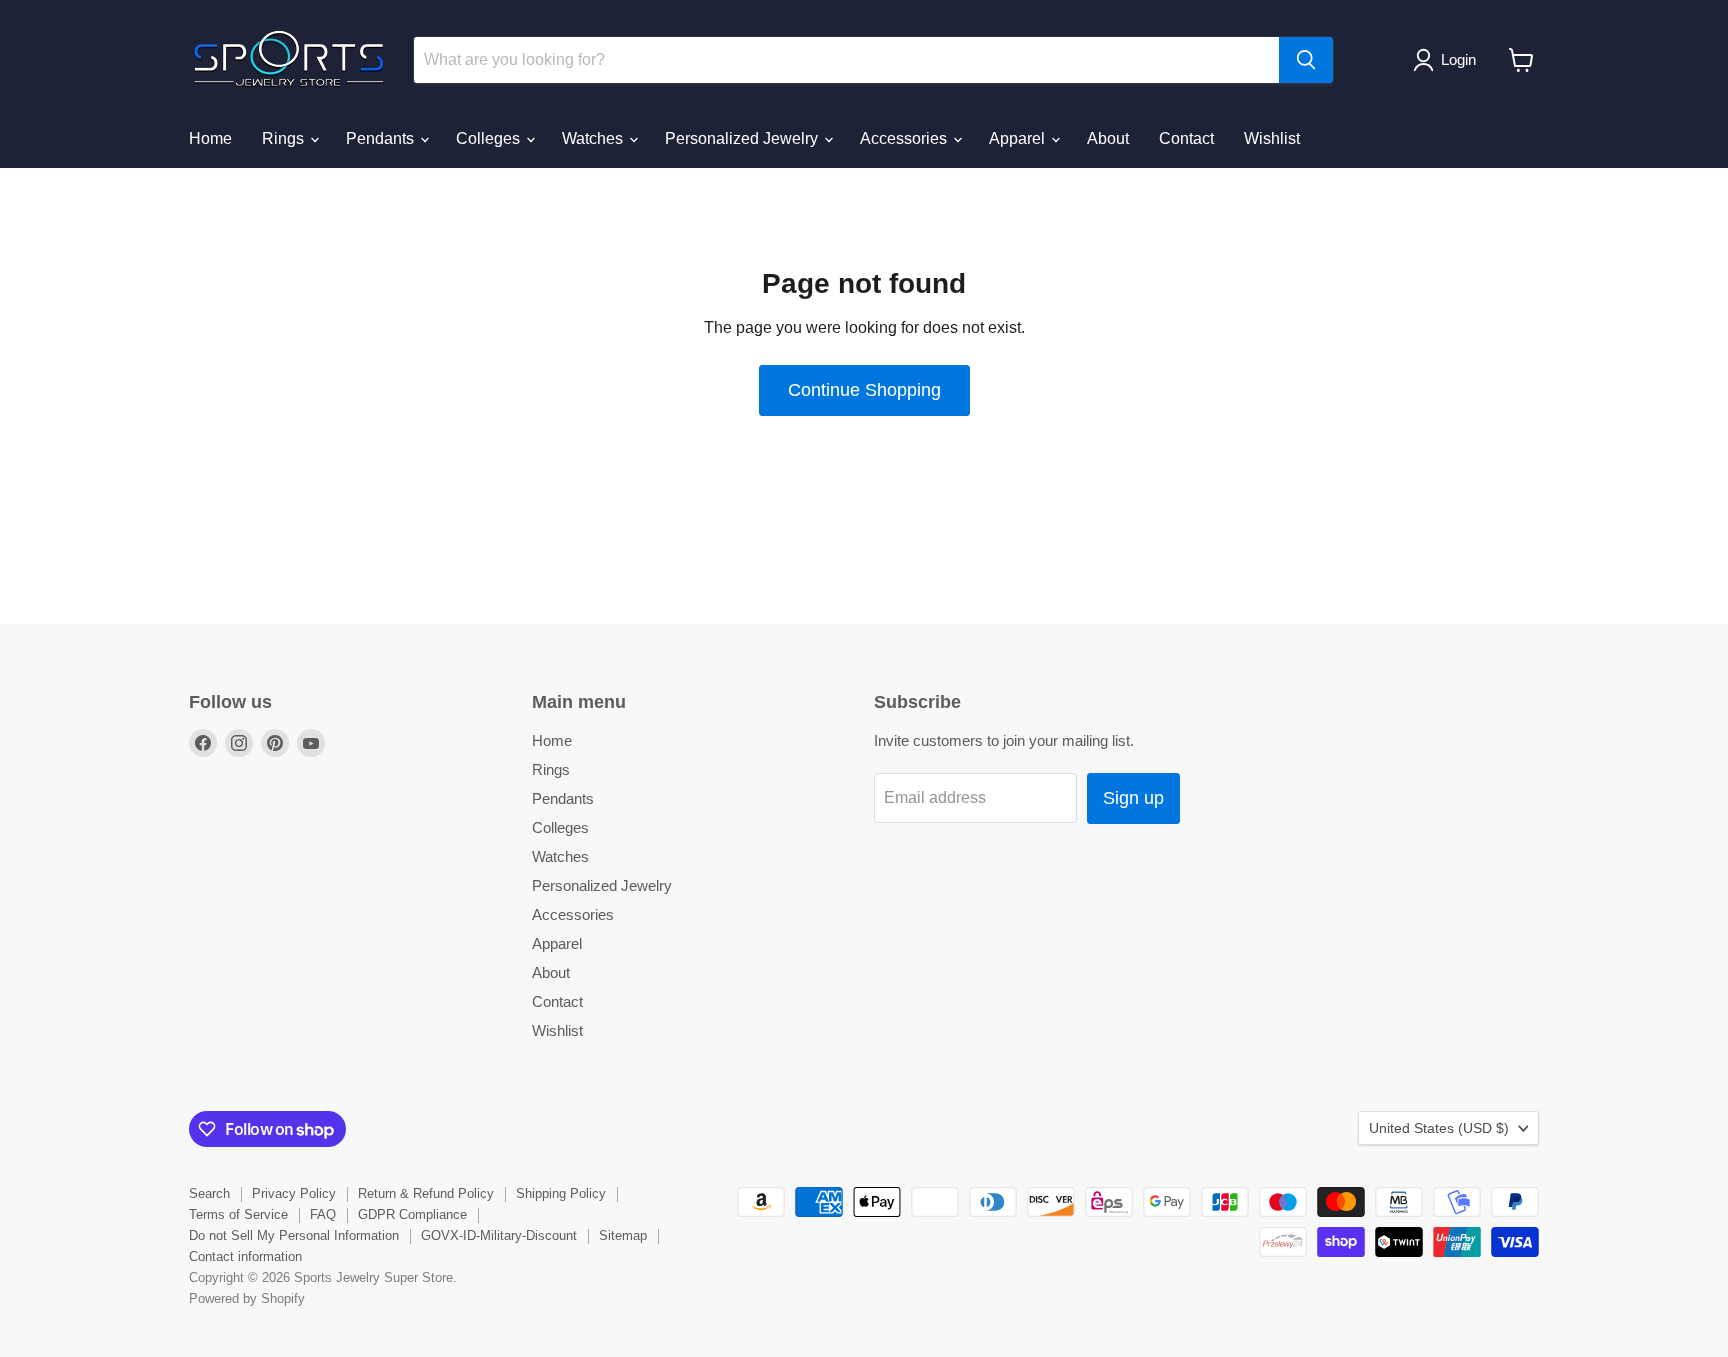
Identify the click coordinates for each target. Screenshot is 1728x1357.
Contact (1186, 138)
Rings (285, 138)
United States (1439, 1128)
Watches (594, 138)
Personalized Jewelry (743, 138)
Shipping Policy (561, 1193)
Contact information (245, 1256)
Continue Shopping (864, 390)
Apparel (1019, 138)
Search (209, 1193)
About (1108, 138)
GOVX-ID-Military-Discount (499, 1235)
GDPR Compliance (412, 1214)
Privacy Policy (294, 1193)
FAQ (323, 1214)
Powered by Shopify (247, 1298)
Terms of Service (238, 1214)
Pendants (382, 138)
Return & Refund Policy (426, 1193)
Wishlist (1272, 138)
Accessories (905, 138)
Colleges (490, 138)
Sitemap (623, 1235)
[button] (1448, 60)
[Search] (1306, 60)
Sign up (1133, 798)
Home (210, 138)
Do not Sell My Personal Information (294, 1235)
